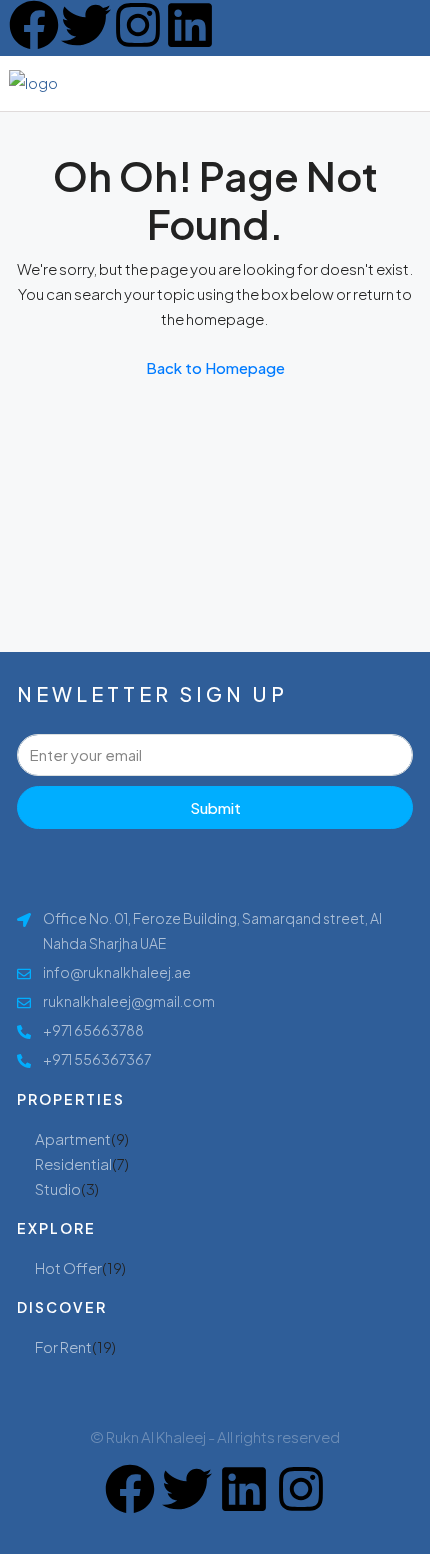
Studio (58, 1188)
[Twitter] (86, 25)
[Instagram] (138, 25)
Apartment (73, 1138)
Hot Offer (68, 1267)
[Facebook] (34, 25)
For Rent (63, 1346)
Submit (215, 807)
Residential (73, 1163)
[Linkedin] (190, 25)
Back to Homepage (215, 367)
